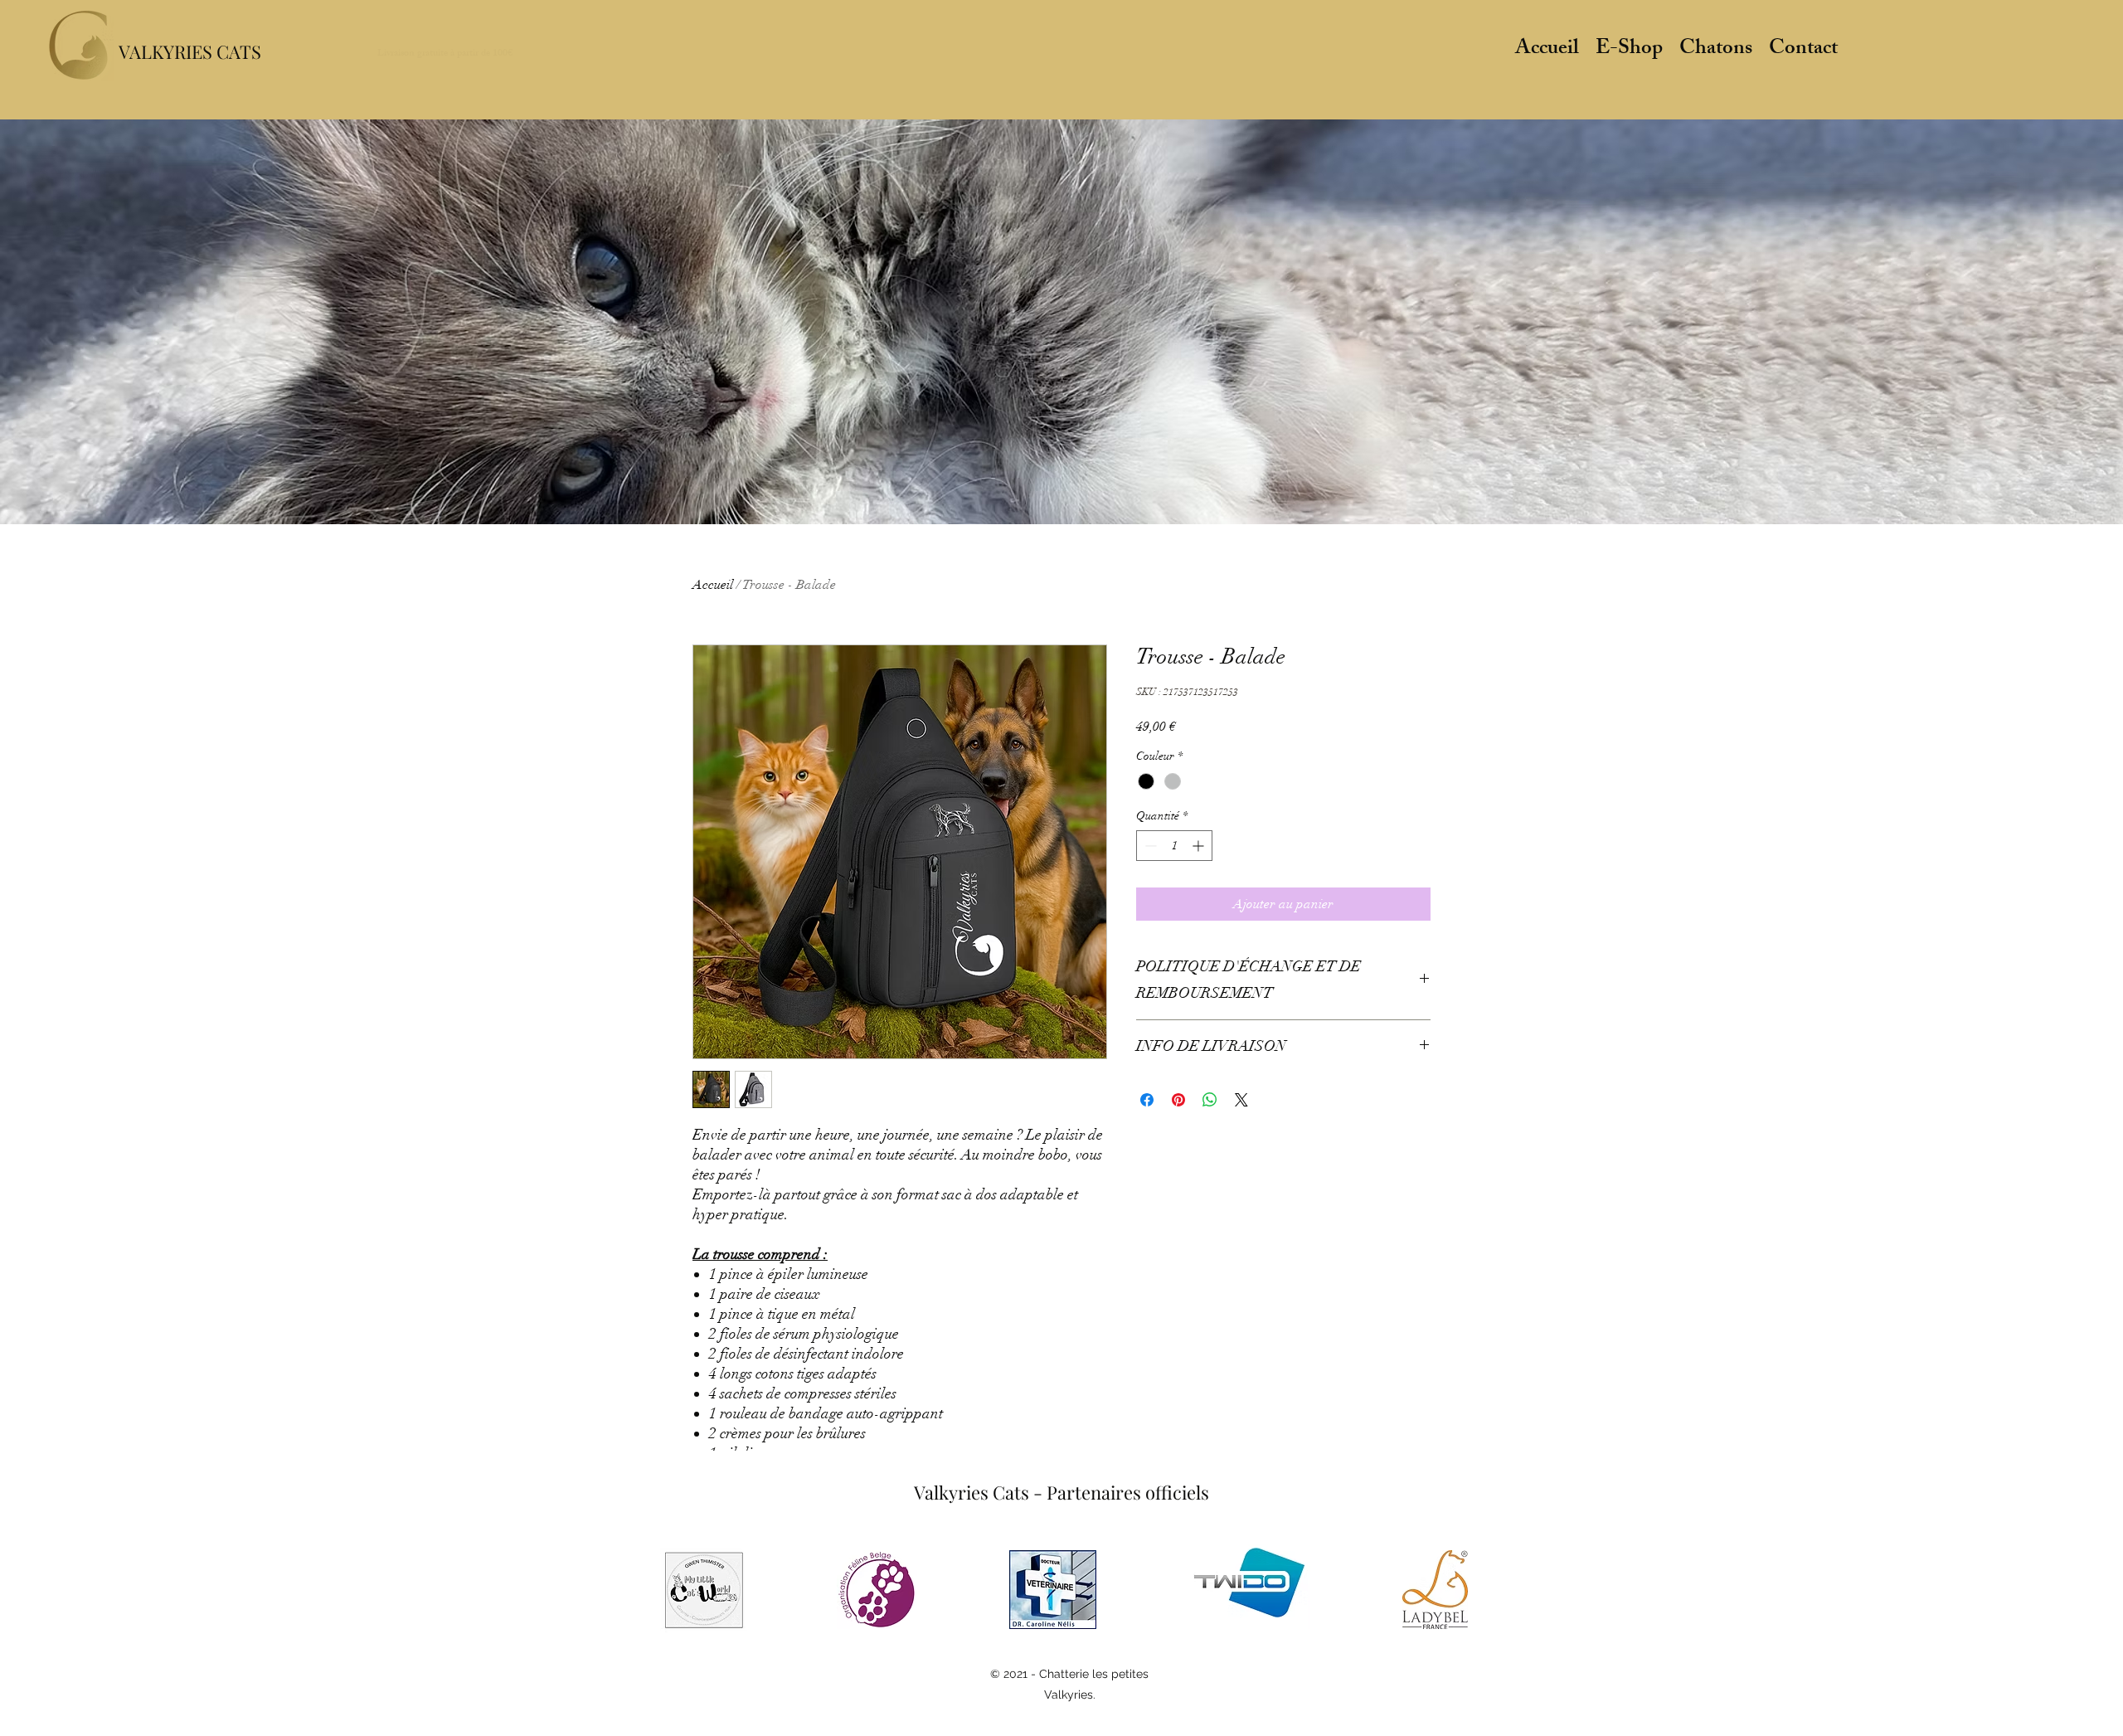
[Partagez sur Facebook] (1147, 1100)
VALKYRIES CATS (190, 51)
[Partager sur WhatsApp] (1210, 1100)
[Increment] (1200, 846)
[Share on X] (1241, 1100)
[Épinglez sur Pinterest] (1178, 1100)
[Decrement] (1149, 846)
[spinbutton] (1174, 846)
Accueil (713, 585)
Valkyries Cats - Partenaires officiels (1061, 1492)
